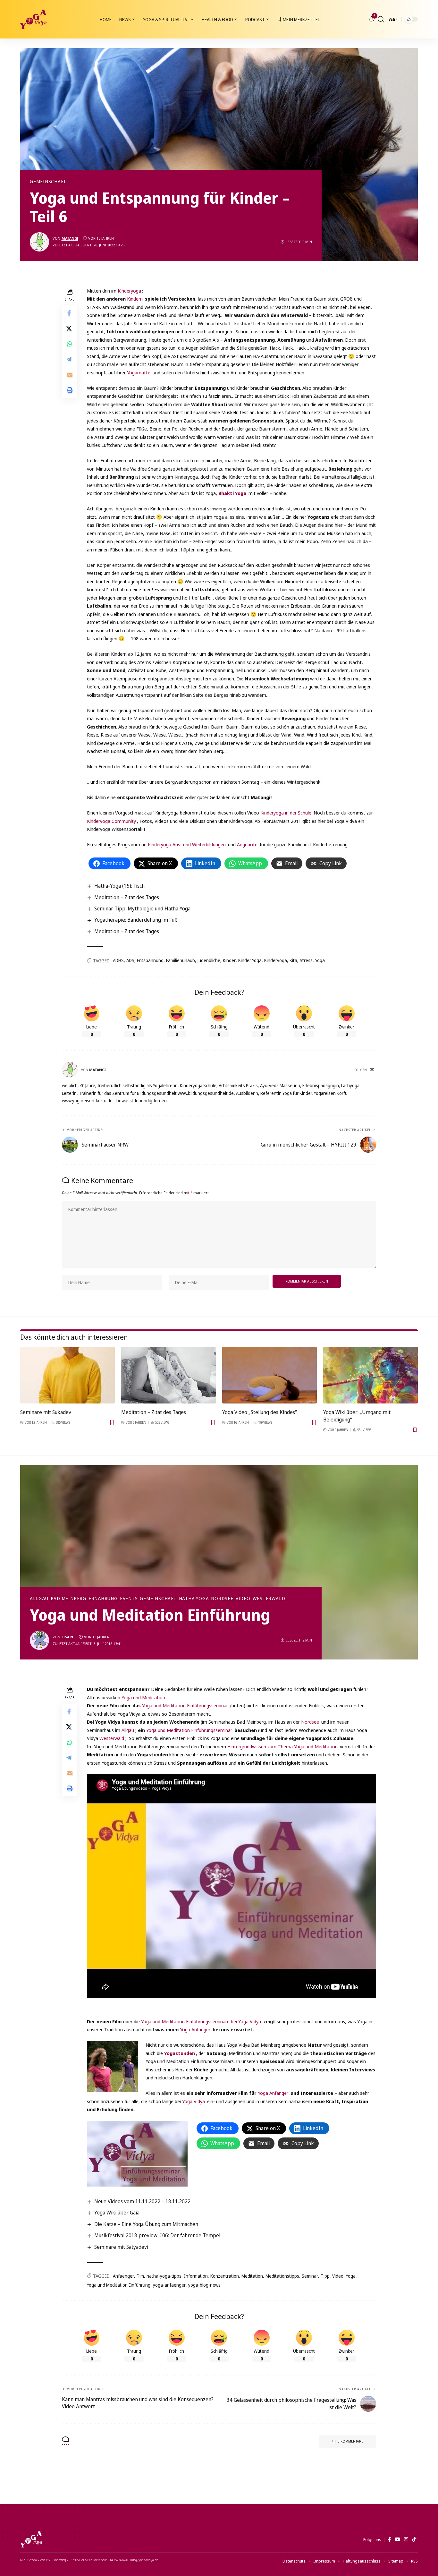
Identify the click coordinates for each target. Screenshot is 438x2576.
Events (129, 1599)
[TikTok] (414, 2539)
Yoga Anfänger (195, 2029)
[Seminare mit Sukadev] (67, 1375)
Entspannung (150, 960)
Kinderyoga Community (111, 821)
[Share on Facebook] (70, 313)
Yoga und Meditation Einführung (119, 2285)
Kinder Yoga (250, 960)
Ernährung (103, 1599)
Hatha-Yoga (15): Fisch (119, 886)
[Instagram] (406, 2539)
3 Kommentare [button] (350, 2441)
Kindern (135, 299)
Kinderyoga (129, 291)
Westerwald (269, 1599)
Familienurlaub (181, 960)
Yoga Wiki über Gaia (117, 2213)
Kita (293, 960)
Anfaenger (123, 2276)
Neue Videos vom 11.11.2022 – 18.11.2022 (142, 2201)
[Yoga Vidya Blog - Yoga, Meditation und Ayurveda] (33, 19)
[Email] (70, 374)
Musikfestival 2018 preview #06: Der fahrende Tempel (157, 2235)
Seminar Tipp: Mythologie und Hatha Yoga (142, 908)
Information (196, 2276)
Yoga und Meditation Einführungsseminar (186, 1705)
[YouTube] (397, 2539)
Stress (306, 960)
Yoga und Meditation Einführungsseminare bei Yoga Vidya (201, 2021)
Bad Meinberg (68, 1599)
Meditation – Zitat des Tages (127, 897)
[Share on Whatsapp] (70, 344)
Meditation (252, 2276)
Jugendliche (209, 960)
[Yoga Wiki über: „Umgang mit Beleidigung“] (371, 1375)
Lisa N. (68, 1637)
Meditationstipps (282, 2276)
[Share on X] (70, 328)
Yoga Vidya (194, 2101)
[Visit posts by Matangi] (39, 242)
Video (243, 1599)
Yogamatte (139, 372)
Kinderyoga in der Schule (286, 813)
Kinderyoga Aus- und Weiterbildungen (187, 844)
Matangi (70, 238)
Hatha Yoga (194, 1599)
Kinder (229, 960)
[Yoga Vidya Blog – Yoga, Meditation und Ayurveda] (31, 2539)
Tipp (325, 2276)
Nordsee (222, 1599)
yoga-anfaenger (169, 2285)
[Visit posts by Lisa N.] (39, 1640)
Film (140, 2276)
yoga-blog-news (204, 2285)
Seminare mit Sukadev (46, 1412)
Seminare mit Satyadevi (121, 2247)
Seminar (310, 2276)
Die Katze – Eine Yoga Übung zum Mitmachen (146, 2224)
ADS (130, 960)
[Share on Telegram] (70, 359)
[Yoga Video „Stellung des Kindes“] (270, 1375)
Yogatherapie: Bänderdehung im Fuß (136, 920)
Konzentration (225, 2276)
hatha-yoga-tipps (164, 2276)
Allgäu (39, 1599)
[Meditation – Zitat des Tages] (168, 1375)
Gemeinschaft (48, 182)
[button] (381, 19)
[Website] (373, 1070)
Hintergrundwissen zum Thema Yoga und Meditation (282, 1746)
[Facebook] (389, 2539)
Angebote (247, 844)
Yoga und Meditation (143, 1697)
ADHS (118, 960)
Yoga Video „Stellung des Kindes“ (259, 1412)
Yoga (320, 960)
